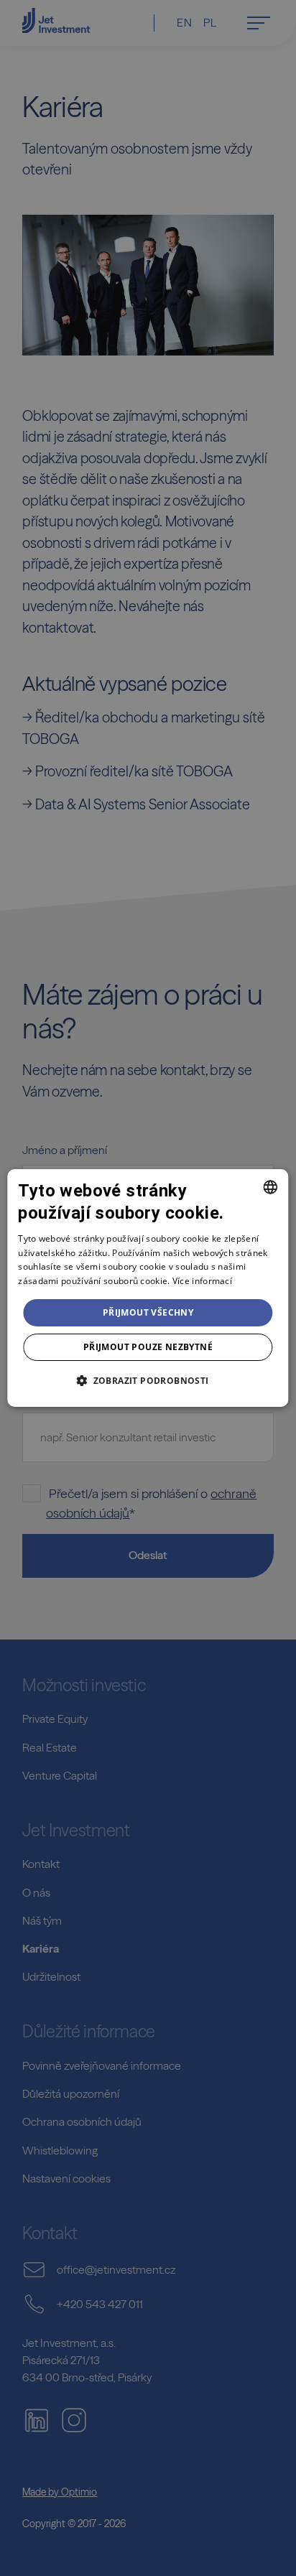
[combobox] (271, 1187)
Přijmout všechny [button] (148, 1312)
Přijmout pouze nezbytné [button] (148, 1347)
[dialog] (148, 1288)
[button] (148, 1380)
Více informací (202, 1281)
